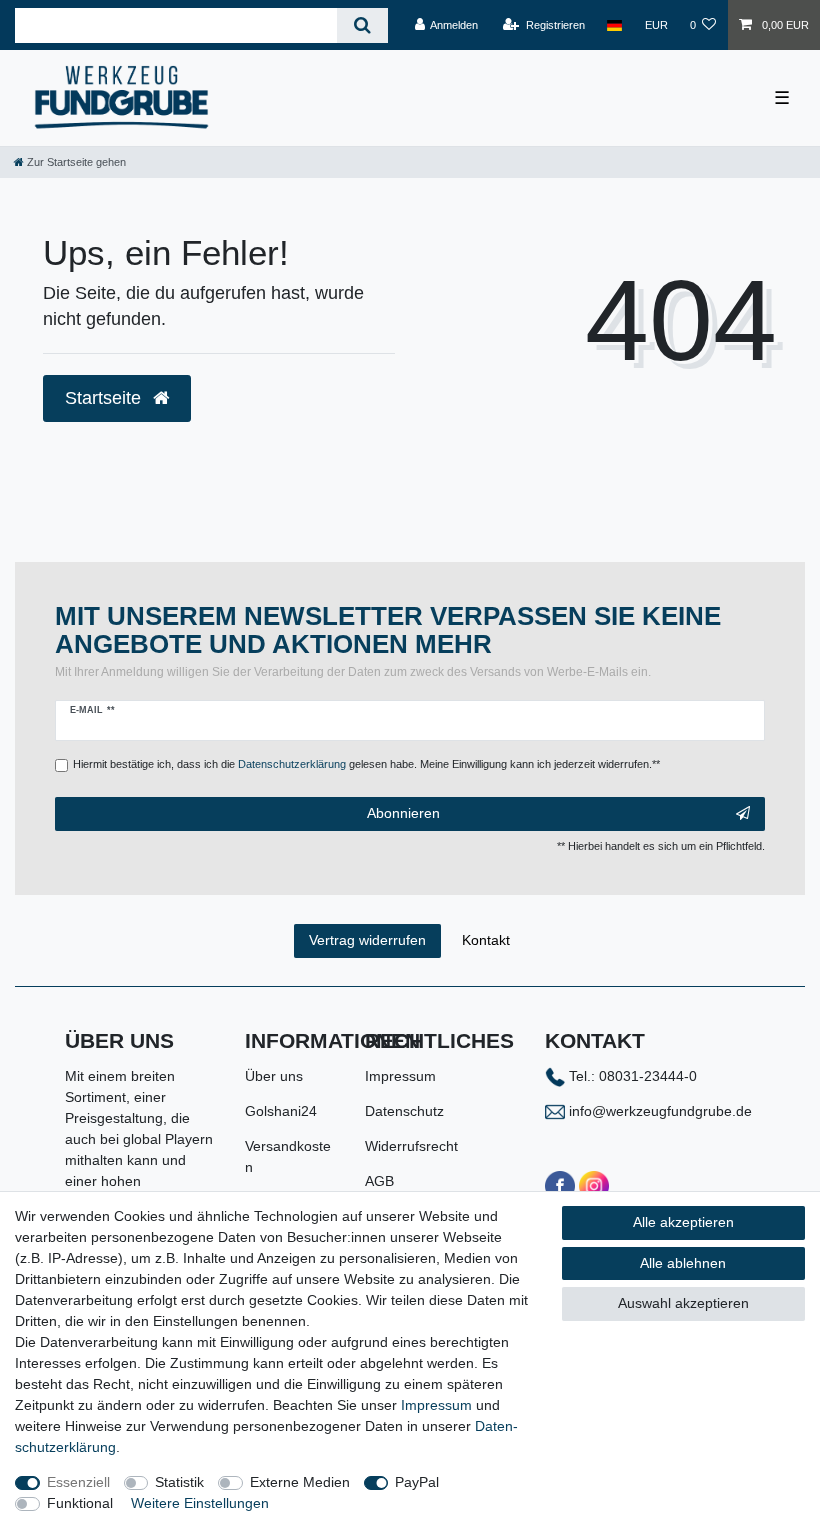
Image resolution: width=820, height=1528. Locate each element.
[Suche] (362, 25)
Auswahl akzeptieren (683, 1303)
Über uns (274, 1076)
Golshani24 (281, 1111)
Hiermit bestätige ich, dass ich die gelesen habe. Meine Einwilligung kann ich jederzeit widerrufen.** (366, 764)
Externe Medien (300, 1482)
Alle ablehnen (683, 1263)
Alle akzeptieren (683, 1222)
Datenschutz (404, 1111)
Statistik (179, 1482)
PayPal (417, 1482)
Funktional (80, 1503)
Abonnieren (403, 813)
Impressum (400, 1076)
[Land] (614, 25)
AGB (379, 1181)
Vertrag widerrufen (367, 940)
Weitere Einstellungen (200, 1503)
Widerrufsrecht (411, 1146)
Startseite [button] (105, 398)
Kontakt (486, 940)
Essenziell (78, 1482)
